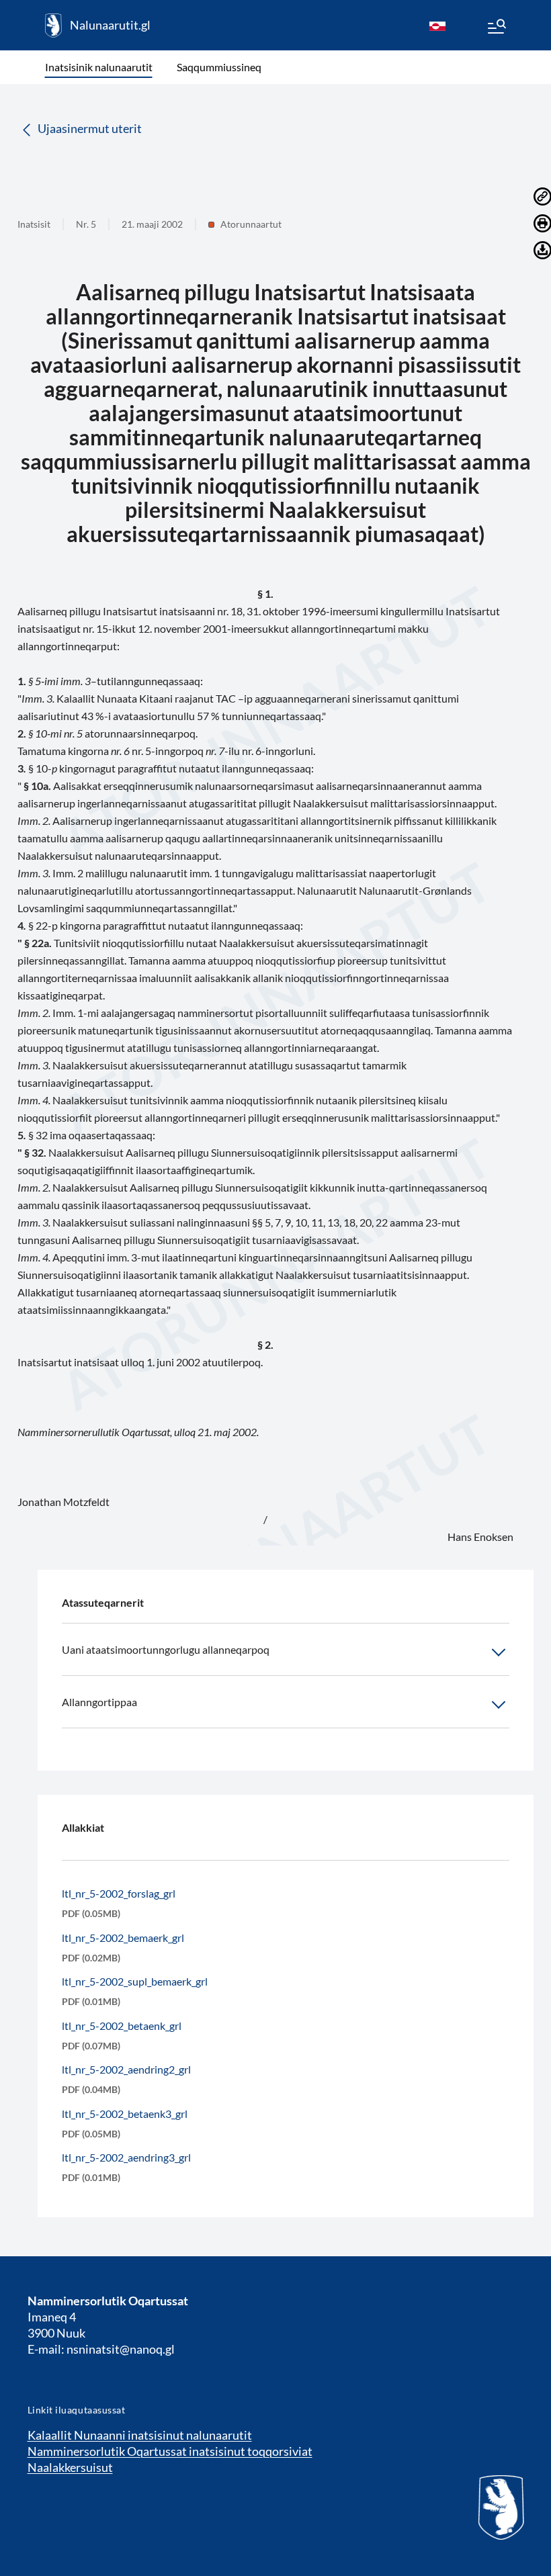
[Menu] (496, 28)
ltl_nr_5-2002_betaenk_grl (122, 2026)
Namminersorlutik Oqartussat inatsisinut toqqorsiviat (170, 2451)
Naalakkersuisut (70, 2467)
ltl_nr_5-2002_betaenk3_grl (125, 2114)
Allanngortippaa (99, 1702)
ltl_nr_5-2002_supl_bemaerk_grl (135, 1981)
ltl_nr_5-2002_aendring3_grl (126, 2157)
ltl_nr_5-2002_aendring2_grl (126, 2069)
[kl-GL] (437, 26)
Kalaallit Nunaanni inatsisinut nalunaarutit (140, 2435)
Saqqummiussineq (219, 67)
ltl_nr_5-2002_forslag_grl (119, 1893)
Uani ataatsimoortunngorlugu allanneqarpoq (166, 1649)
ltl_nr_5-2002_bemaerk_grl (123, 1938)
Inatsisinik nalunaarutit (99, 67)
